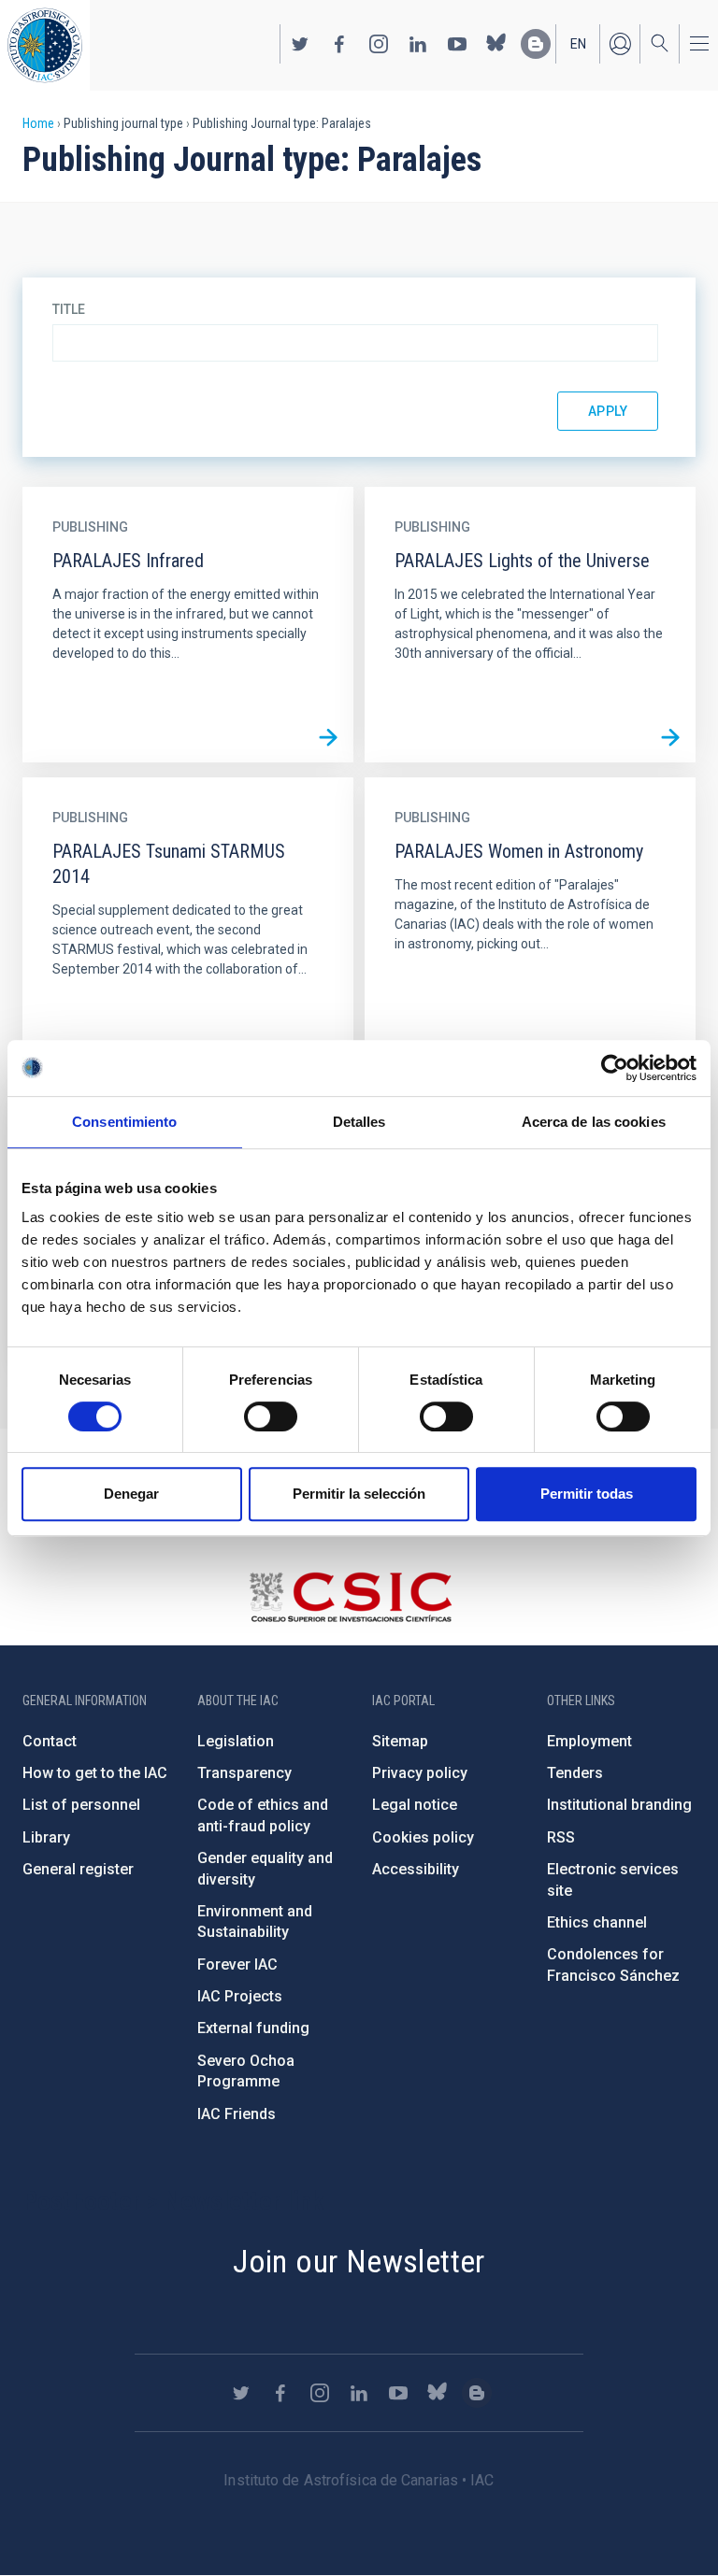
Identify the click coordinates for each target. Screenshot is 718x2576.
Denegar (131, 1494)
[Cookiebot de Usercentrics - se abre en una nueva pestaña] (615, 1068)
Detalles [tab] (359, 1122)
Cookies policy (423, 1837)
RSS (561, 1837)
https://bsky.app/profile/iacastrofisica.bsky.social (496, 44)
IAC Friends (237, 2114)
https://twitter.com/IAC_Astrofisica (300, 44)
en (578, 44)
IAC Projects (240, 1996)
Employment (589, 1741)
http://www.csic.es (350, 1597)
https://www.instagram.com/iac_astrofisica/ (379, 44)
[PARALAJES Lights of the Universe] (670, 737)
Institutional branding (619, 1805)
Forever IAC (237, 1964)
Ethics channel (597, 1922)
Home (38, 123)
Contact (50, 1741)
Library (46, 1837)
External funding (253, 2028)
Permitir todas (587, 1494)
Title (69, 309)
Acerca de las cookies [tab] (594, 1122)
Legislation (236, 1741)
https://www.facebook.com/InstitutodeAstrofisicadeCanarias (339, 44)
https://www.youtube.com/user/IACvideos (457, 44)
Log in (620, 44)
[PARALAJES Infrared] (328, 737)
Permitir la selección (359, 1494)
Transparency (244, 1773)
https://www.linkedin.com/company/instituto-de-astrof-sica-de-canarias (418, 44)
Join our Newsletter (359, 2261)
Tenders (575, 1773)
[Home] (45, 45)
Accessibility (416, 1869)
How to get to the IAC (95, 1773)
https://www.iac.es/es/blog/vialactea (536, 44)
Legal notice (415, 1805)
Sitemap (400, 1741)
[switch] (271, 1416)
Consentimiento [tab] (124, 1122)
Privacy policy (420, 1773)
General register (78, 1869)
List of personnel (81, 1805)
